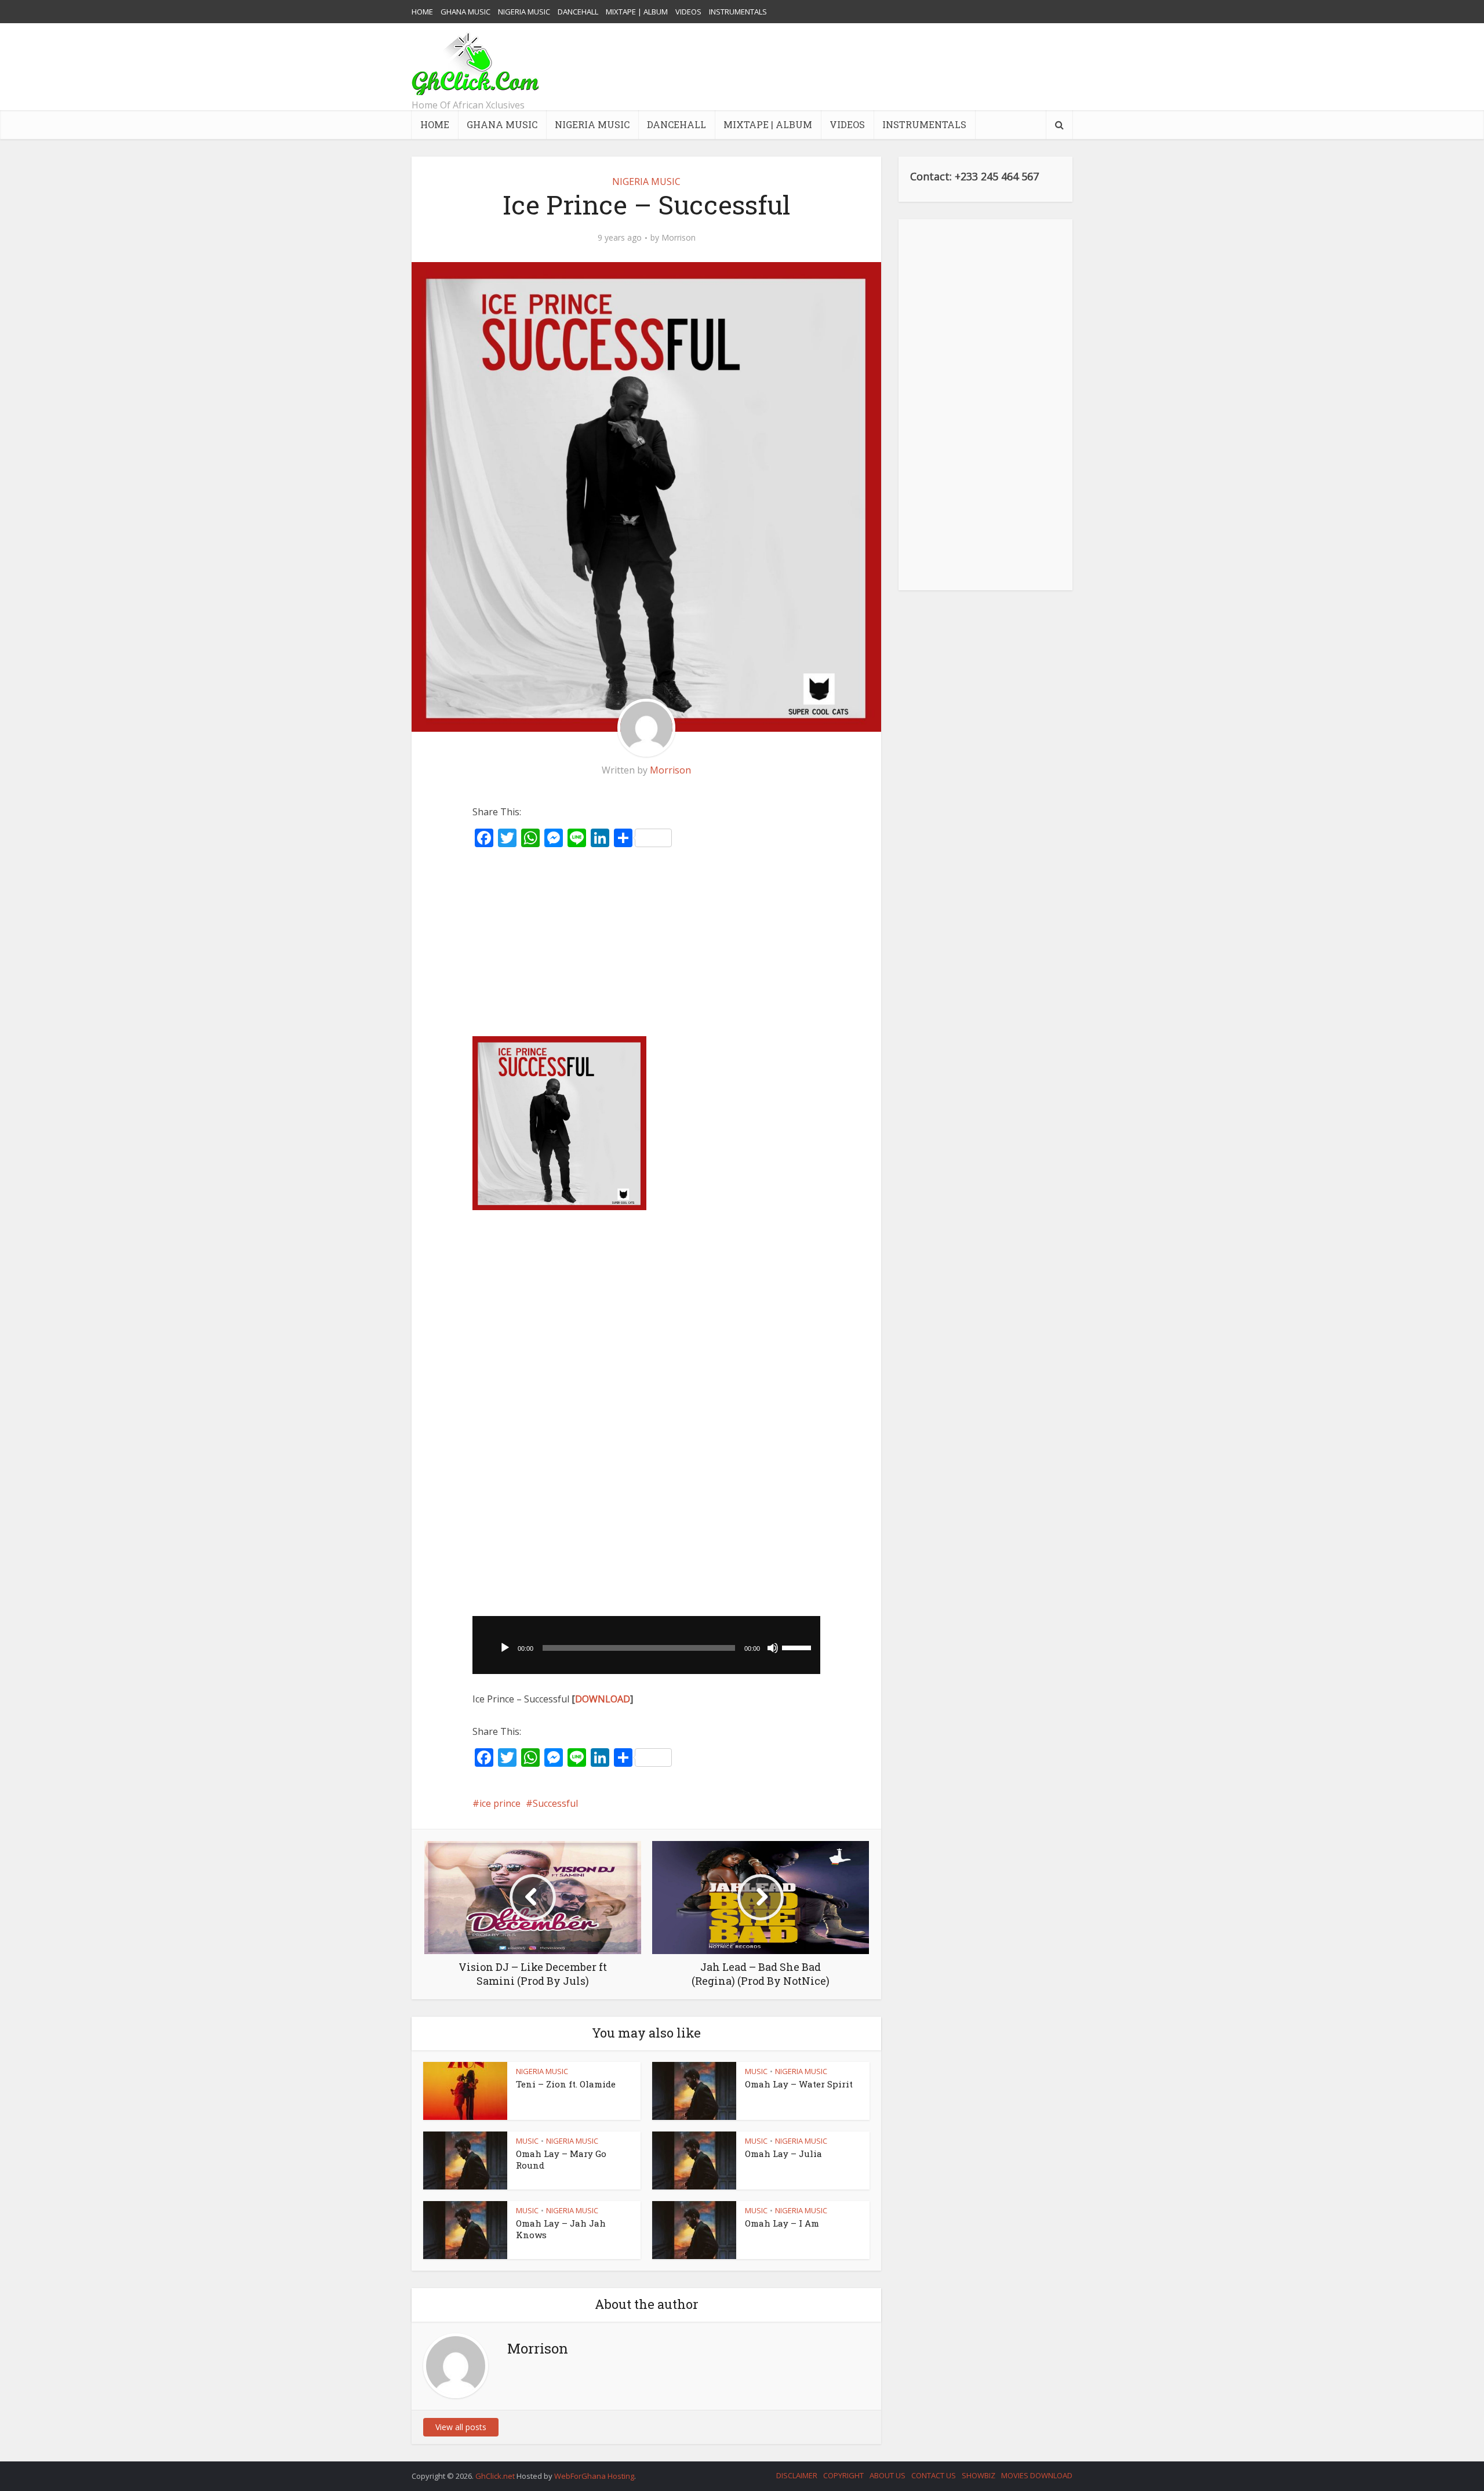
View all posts (461, 2427)
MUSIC (756, 2071)
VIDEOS (688, 12)
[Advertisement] (861, 67)
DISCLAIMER (797, 2475)
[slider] (798, 1647)
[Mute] (773, 1648)
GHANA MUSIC (465, 12)
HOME (422, 12)
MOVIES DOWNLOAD (1037, 2475)
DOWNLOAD (603, 1699)
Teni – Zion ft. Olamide (566, 2084)
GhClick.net (496, 2476)
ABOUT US (888, 2475)
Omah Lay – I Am (782, 2223)
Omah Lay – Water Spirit (799, 2084)
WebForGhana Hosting (594, 2476)
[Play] (505, 1648)
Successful (555, 1803)
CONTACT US (934, 2475)
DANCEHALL (578, 12)
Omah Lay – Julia (783, 2154)
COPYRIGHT (843, 2475)
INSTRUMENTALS (738, 12)
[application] (646, 1645)
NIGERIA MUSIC (524, 12)
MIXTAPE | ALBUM (637, 12)
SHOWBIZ (979, 2475)
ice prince (500, 1803)
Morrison (679, 238)
